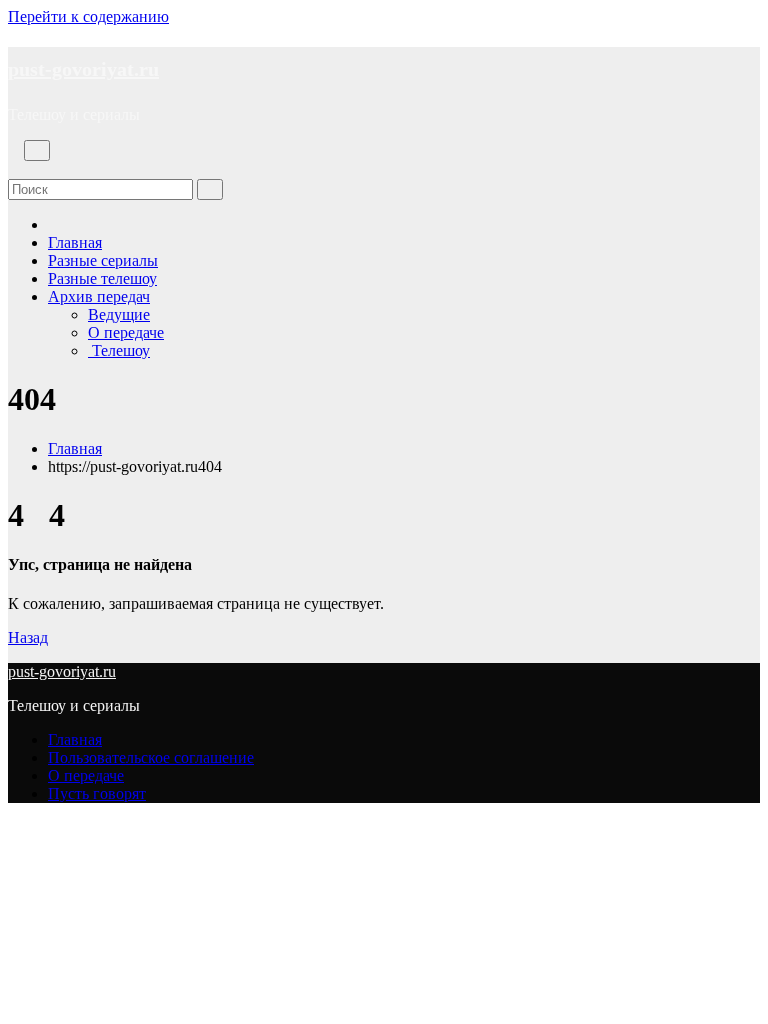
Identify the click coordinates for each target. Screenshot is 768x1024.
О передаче (126, 332)
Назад (28, 637)
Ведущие (119, 314)
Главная (75, 242)
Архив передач (99, 296)
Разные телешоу (102, 278)
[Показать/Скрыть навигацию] (37, 150)
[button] (14, 169)
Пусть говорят (97, 793)
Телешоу (119, 350)
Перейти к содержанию (88, 16)
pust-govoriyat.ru (83, 69)
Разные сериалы (103, 260)
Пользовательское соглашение (151, 757)
